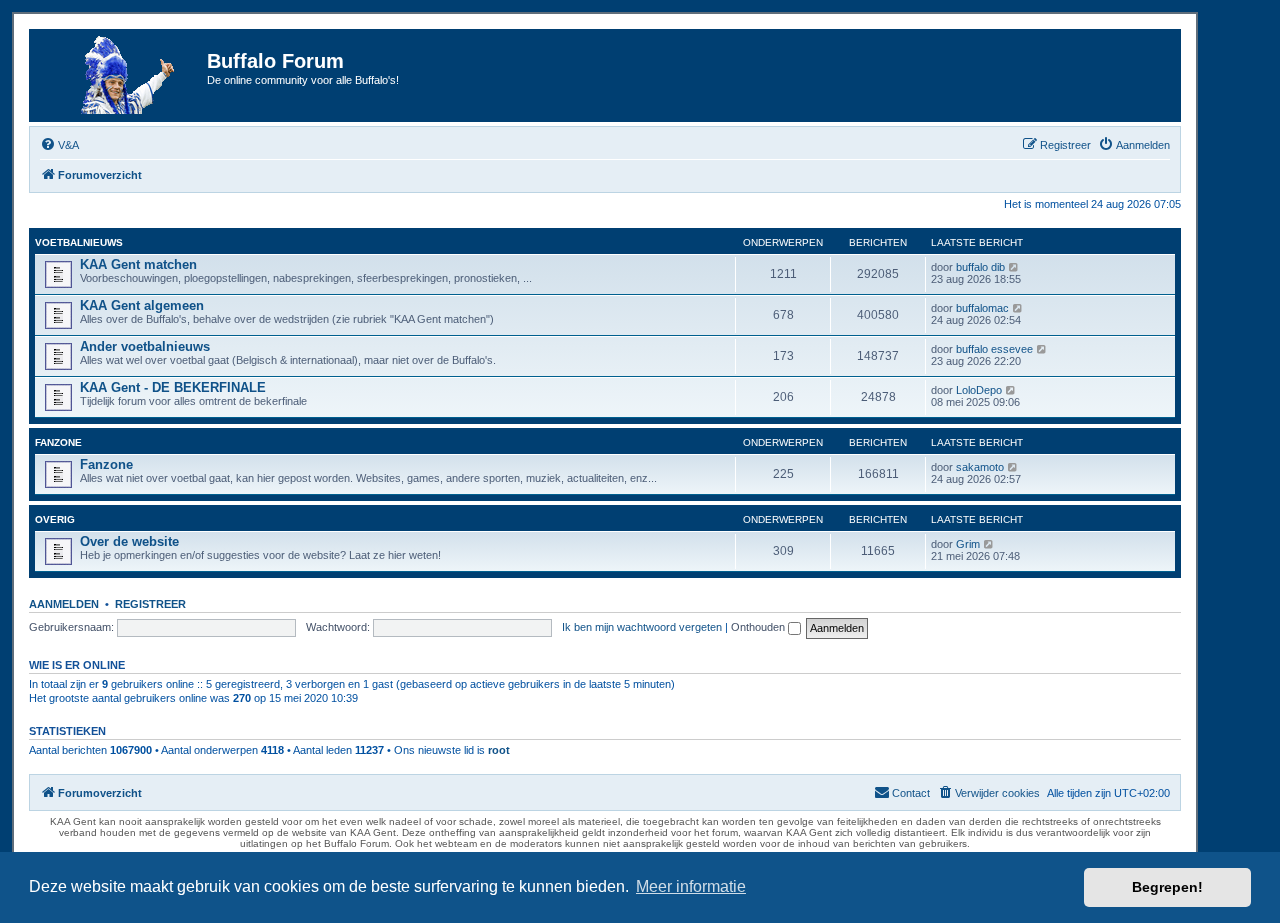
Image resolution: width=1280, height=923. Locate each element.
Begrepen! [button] (1167, 887)
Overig (55, 519)
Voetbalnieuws (79, 242)
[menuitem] (59, 145)
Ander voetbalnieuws (145, 346)
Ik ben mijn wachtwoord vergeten (642, 627)
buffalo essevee (994, 349)
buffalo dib (980, 267)
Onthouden (759, 627)
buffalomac (982, 308)
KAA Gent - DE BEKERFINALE (173, 387)
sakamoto (980, 467)
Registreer (150, 604)
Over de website (129, 541)
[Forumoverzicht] (121, 75)
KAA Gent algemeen (142, 305)
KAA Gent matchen (138, 264)
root (499, 750)
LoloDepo (979, 390)
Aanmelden (64, 604)
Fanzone (58, 442)
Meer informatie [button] (691, 886)
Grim (968, 544)
